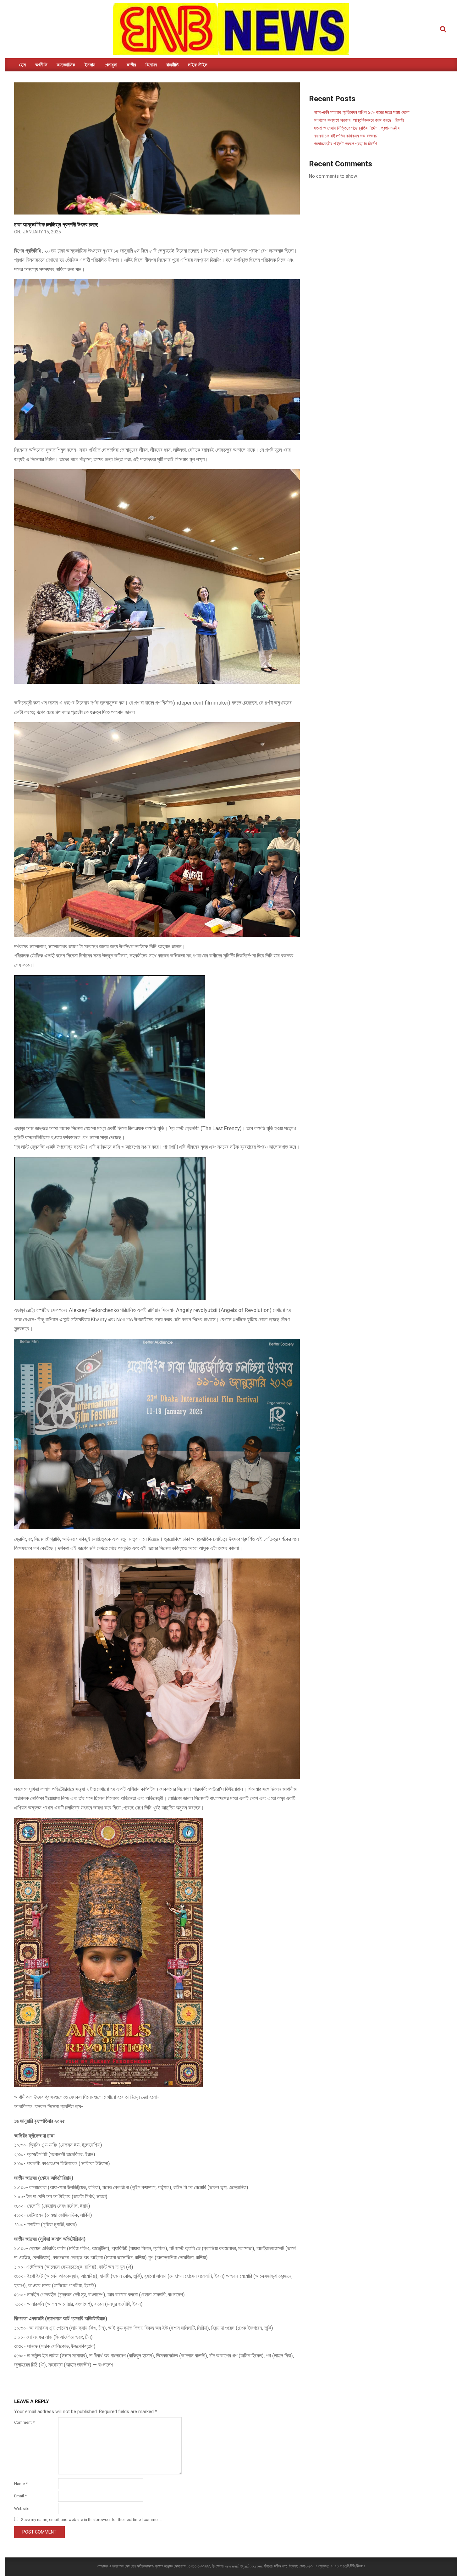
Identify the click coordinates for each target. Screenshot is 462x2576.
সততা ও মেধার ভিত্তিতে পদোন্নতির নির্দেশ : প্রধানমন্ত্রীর (357, 128)
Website (22, 2509)
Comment (24, 2422)
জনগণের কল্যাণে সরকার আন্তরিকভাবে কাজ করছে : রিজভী (359, 120)
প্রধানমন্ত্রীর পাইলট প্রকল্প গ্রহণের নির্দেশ (345, 144)
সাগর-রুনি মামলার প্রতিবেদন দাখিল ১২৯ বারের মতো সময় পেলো (362, 112)
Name (21, 2484)
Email (20, 2496)
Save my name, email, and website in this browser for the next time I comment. (91, 2520)
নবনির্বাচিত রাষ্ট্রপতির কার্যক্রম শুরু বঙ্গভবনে (346, 136)
